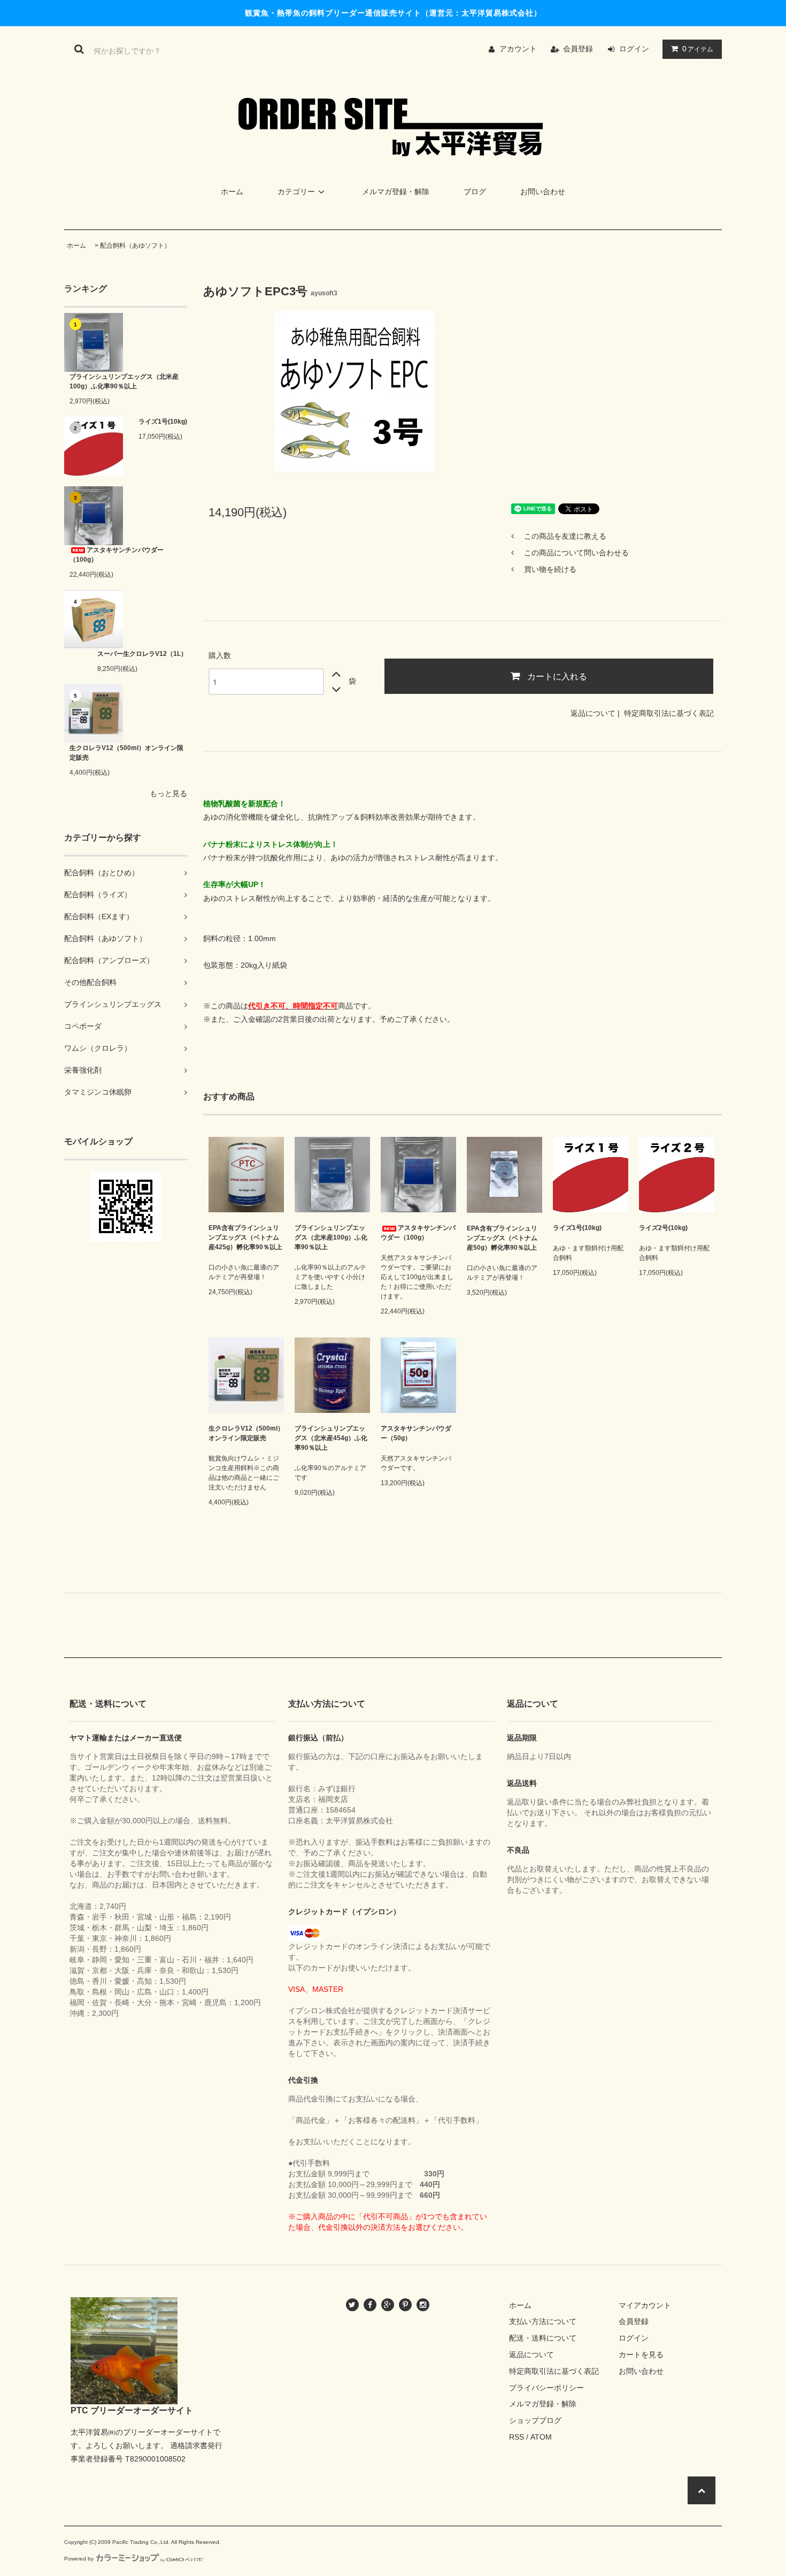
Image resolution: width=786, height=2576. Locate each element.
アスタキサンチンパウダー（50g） (416, 1433)
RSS (517, 2437)
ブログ (475, 192)
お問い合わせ (543, 192)
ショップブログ (535, 2420)
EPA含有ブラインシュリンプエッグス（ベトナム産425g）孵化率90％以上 (245, 1237)
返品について (593, 713)
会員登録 (578, 49)
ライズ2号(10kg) (663, 1228)
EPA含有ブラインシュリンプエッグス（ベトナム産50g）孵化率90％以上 (502, 1238)
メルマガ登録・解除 (396, 192)
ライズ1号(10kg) (163, 422)
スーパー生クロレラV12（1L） (142, 654)
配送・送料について (543, 2338)
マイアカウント (645, 2305)
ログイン (634, 49)
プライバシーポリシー (546, 2388)
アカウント (518, 49)
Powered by (79, 2559)
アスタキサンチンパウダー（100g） (117, 555)
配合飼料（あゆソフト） (135, 246)
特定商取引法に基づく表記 (669, 713)
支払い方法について (543, 2321)
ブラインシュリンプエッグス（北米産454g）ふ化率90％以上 (331, 1438)
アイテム (698, 49)
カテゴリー (296, 192)
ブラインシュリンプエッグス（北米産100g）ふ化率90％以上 (124, 381)
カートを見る (641, 2355)
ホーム (232, 192)
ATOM (541, 2437)
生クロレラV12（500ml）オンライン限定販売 (126, 753)
